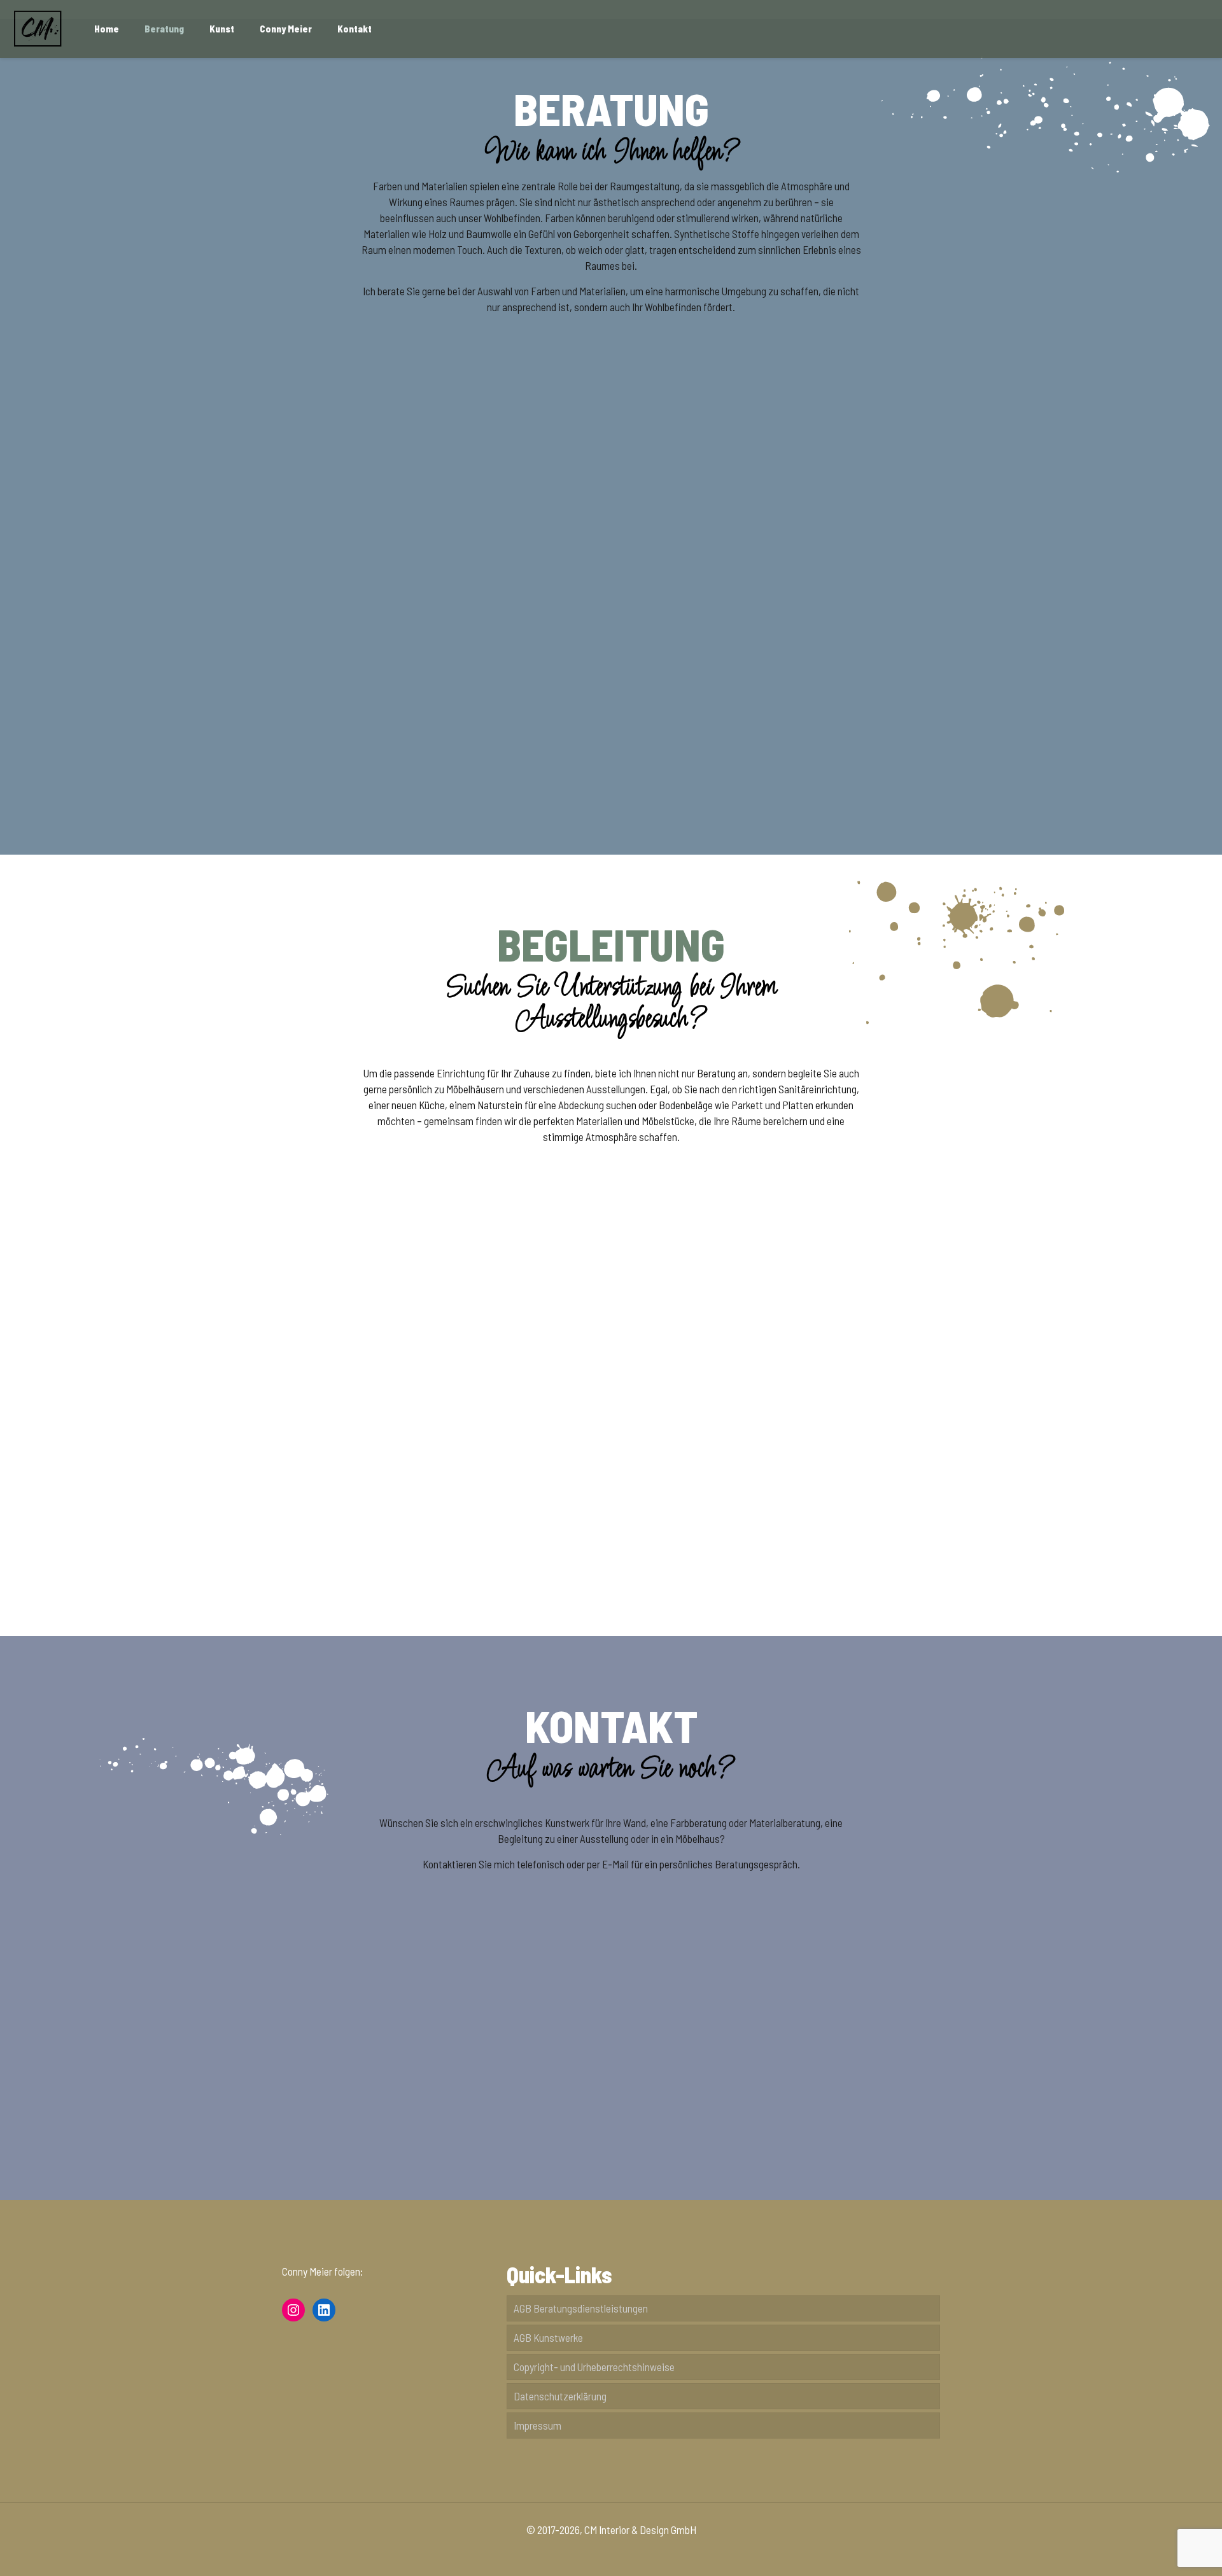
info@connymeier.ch (611, 2079)
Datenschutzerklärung (560, 2396)
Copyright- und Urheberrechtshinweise (594, 2367)
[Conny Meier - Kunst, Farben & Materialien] (38, 29)
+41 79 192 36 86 (835, 2095)
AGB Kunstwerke (548, 2337)
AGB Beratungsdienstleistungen (581, 2308)
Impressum (537, 2425)
